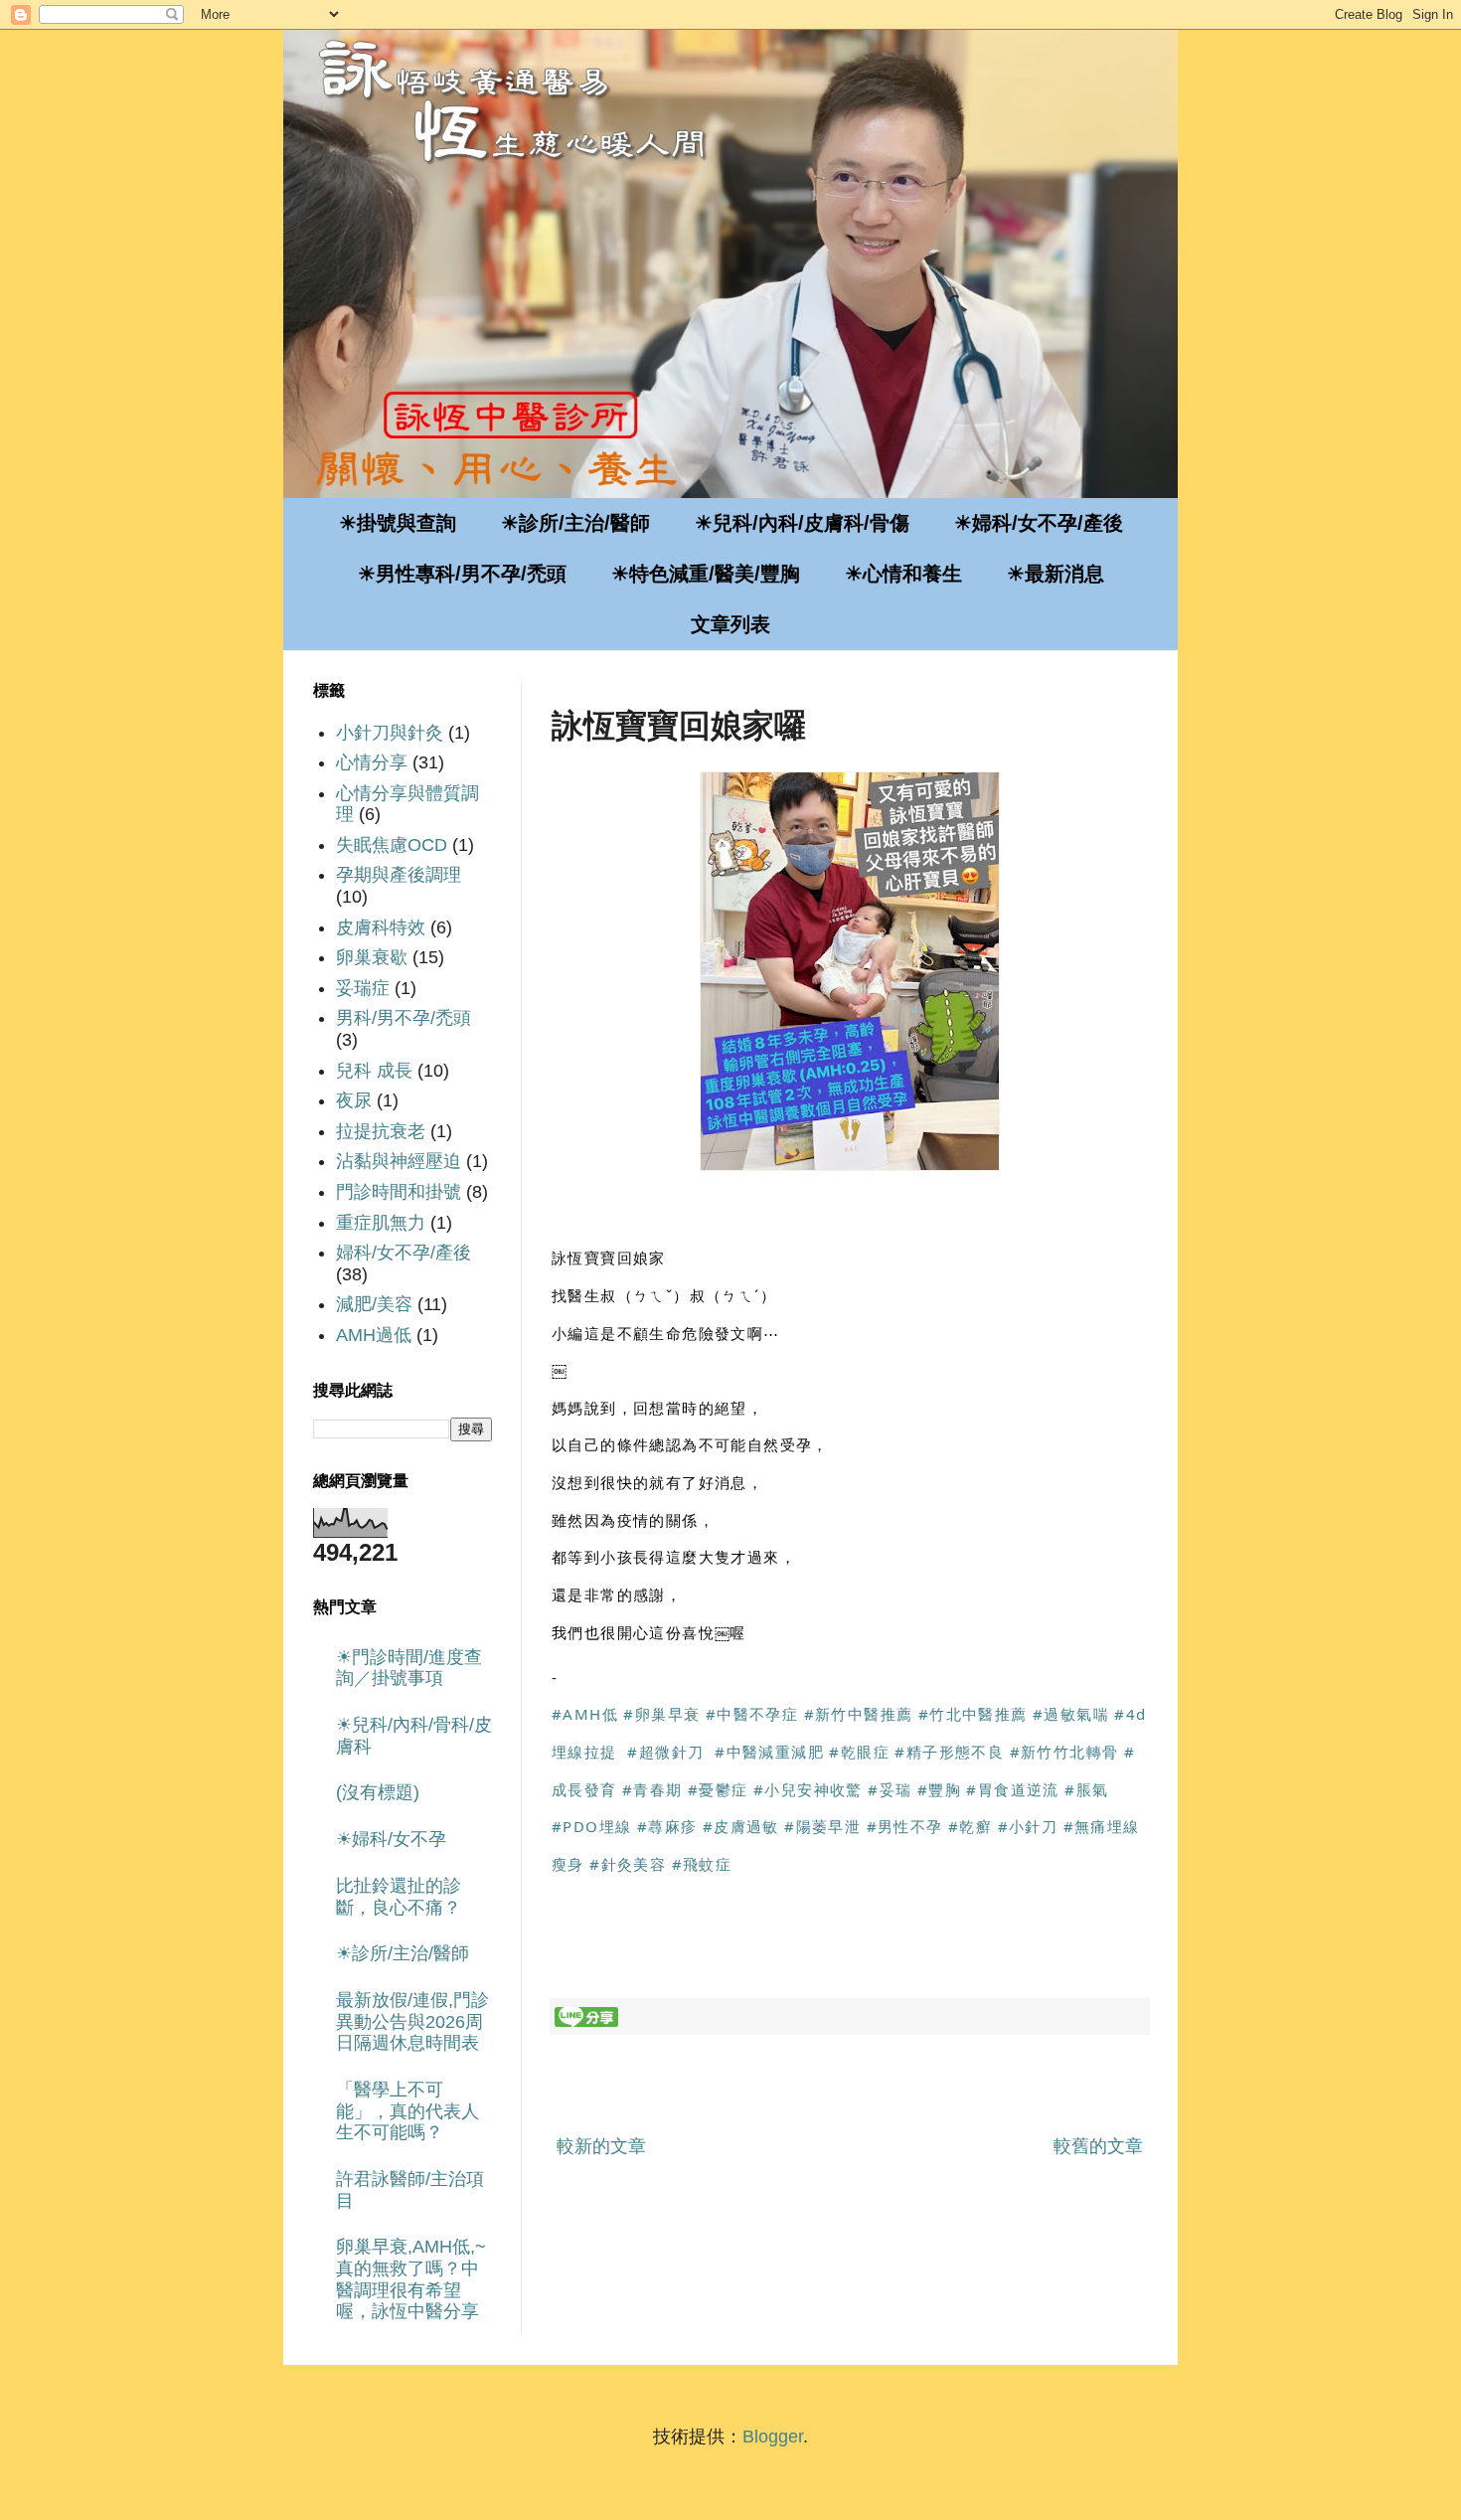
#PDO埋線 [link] (591, 1826)
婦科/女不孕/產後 (404, 1253)
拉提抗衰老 (381, 1131)
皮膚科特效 (381, 927)
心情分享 (372, 762)
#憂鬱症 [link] (718, 1789)
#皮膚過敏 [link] (741, 1826)
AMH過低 (374, 1335)
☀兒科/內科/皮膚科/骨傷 (802, 523)
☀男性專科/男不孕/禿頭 (462, 574)
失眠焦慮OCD (392, 845)
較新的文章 (601, 2146)
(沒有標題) (378, 1792)
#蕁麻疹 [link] (667, 1826)
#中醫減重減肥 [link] (769, 1752)
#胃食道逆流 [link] (1012, 1789)
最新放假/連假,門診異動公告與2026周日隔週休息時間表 (412, 2021)
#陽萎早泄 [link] (822, 1826)
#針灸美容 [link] (628, 1864)
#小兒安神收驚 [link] (808, 1789)
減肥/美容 (374, 1304)
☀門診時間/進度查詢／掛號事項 (409, 1668)
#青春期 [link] (652, 1789)
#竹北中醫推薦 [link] (973, 1714)
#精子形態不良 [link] (949, 1752)
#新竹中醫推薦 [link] (859, 1714)
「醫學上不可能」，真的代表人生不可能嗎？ (407, 2111)
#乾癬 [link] (970, 1826)
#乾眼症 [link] (859, 1752)
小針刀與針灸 (390, 733)
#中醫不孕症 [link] (752, 1714)
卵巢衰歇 (372, 957)
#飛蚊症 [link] (702, 1864)
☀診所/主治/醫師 (575, 523)
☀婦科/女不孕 (391, 1839)
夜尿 (354, 1100)
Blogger (773, 2436)
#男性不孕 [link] (905, 1826)
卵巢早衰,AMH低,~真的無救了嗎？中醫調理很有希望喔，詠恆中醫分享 (411, 2279)
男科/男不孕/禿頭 (404, 1018)
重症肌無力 (381, 1223)
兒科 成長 (374, 1071)
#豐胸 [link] (939, 1789)
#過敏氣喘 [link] (1071, 1714)
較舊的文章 (1098, 2146)
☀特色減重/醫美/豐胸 (706, 574)
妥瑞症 (363, 988)
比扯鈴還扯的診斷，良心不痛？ (399, 1897)
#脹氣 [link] (1086, 1789)
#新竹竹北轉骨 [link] (1064, 1752)
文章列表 (730, 624)
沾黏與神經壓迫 (399, 1161)
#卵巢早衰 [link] (661, 1714)
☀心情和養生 (903, 574)
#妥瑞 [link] (890, 1789)
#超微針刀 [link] (665, 1752)
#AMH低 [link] (585, 1714)
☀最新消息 (1055, 574)
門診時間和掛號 (399, 1192)
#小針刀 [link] (1028, 1826)
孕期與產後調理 (399, 875)
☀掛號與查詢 (398, 523)
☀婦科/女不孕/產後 (1039, 523)
